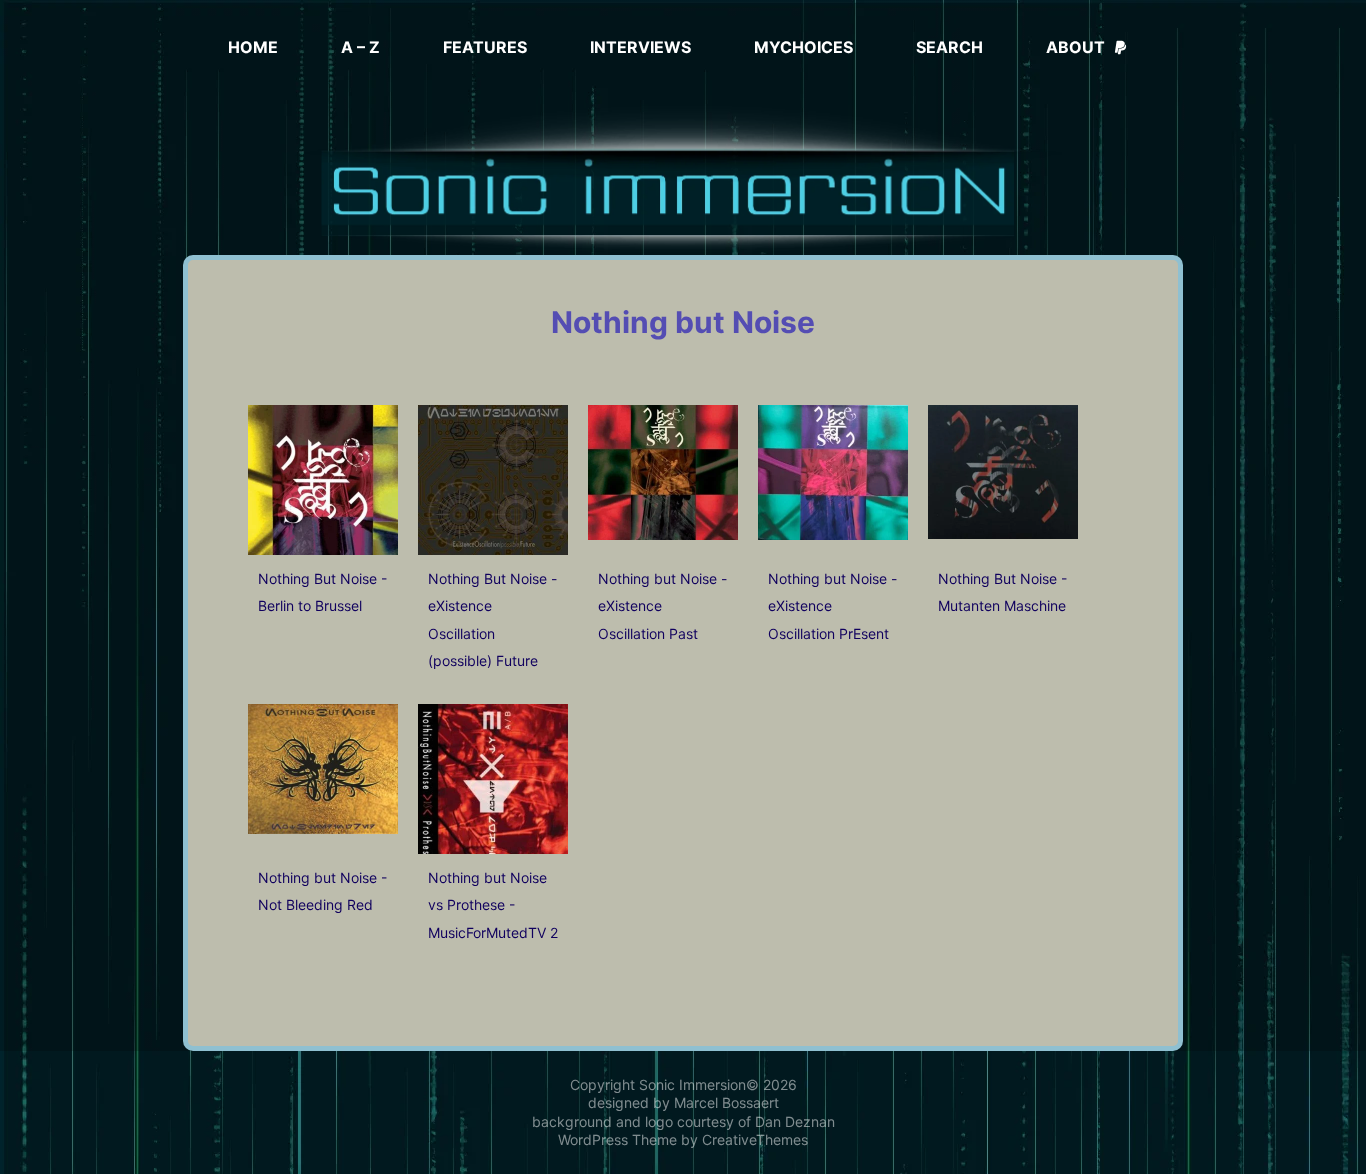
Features (485, 47)
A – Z (360, 47)
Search (949, 47)
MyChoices (803, 47)
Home (253, 47)
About (1075, 47)
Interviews (640, 47)
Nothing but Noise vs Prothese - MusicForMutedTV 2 (493, 905)
